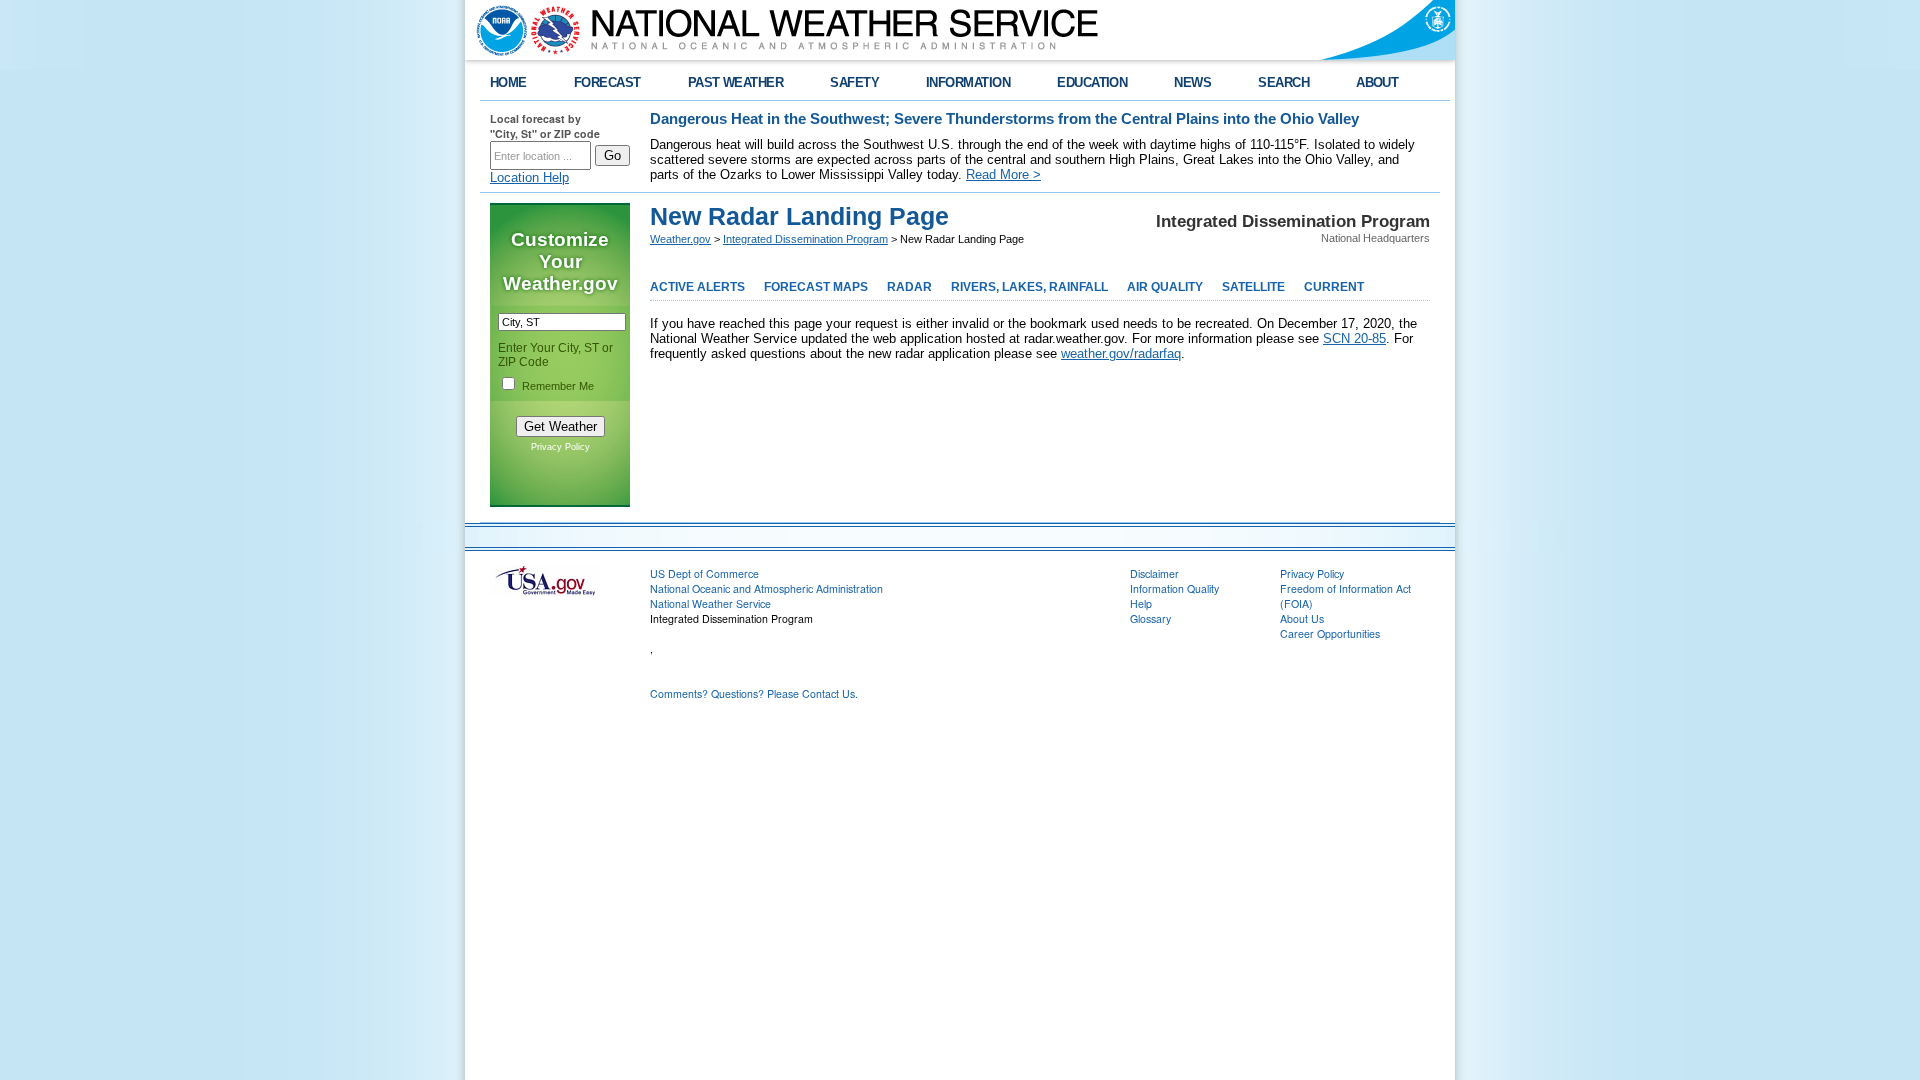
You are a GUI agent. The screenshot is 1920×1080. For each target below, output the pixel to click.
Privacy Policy (560, 447)
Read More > (1003, 174)
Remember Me (558, 386)
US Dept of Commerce (704, 573)
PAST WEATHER (736, 82)
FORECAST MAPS (816, 287)
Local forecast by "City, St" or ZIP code (545, 126)
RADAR (909, 287)
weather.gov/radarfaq (1121, 353)
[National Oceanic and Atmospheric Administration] (497, 30)
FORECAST (607, 82)
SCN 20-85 (1354, 338)
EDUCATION (1092, 82)
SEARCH (1283, 82)
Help (1141, 603)
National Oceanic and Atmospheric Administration (766, 588)
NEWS (1192, 82)
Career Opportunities (1330, 633)
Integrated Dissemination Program (805, 239)
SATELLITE (1253, 287)
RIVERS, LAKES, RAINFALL (1029, 287)
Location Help (529, 177)
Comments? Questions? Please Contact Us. (754, 693)
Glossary (1150, 618)
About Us (1302, 618)
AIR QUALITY (1165, 287)
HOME (508, 82)
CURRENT (1334, 287)
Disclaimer (1154, 573)
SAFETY (854, 82)
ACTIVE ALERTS (697, 287)
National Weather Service (710, 603)
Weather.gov (680, 239)
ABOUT (1377, 82)
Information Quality (1174, 588)
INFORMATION (968, 82)
